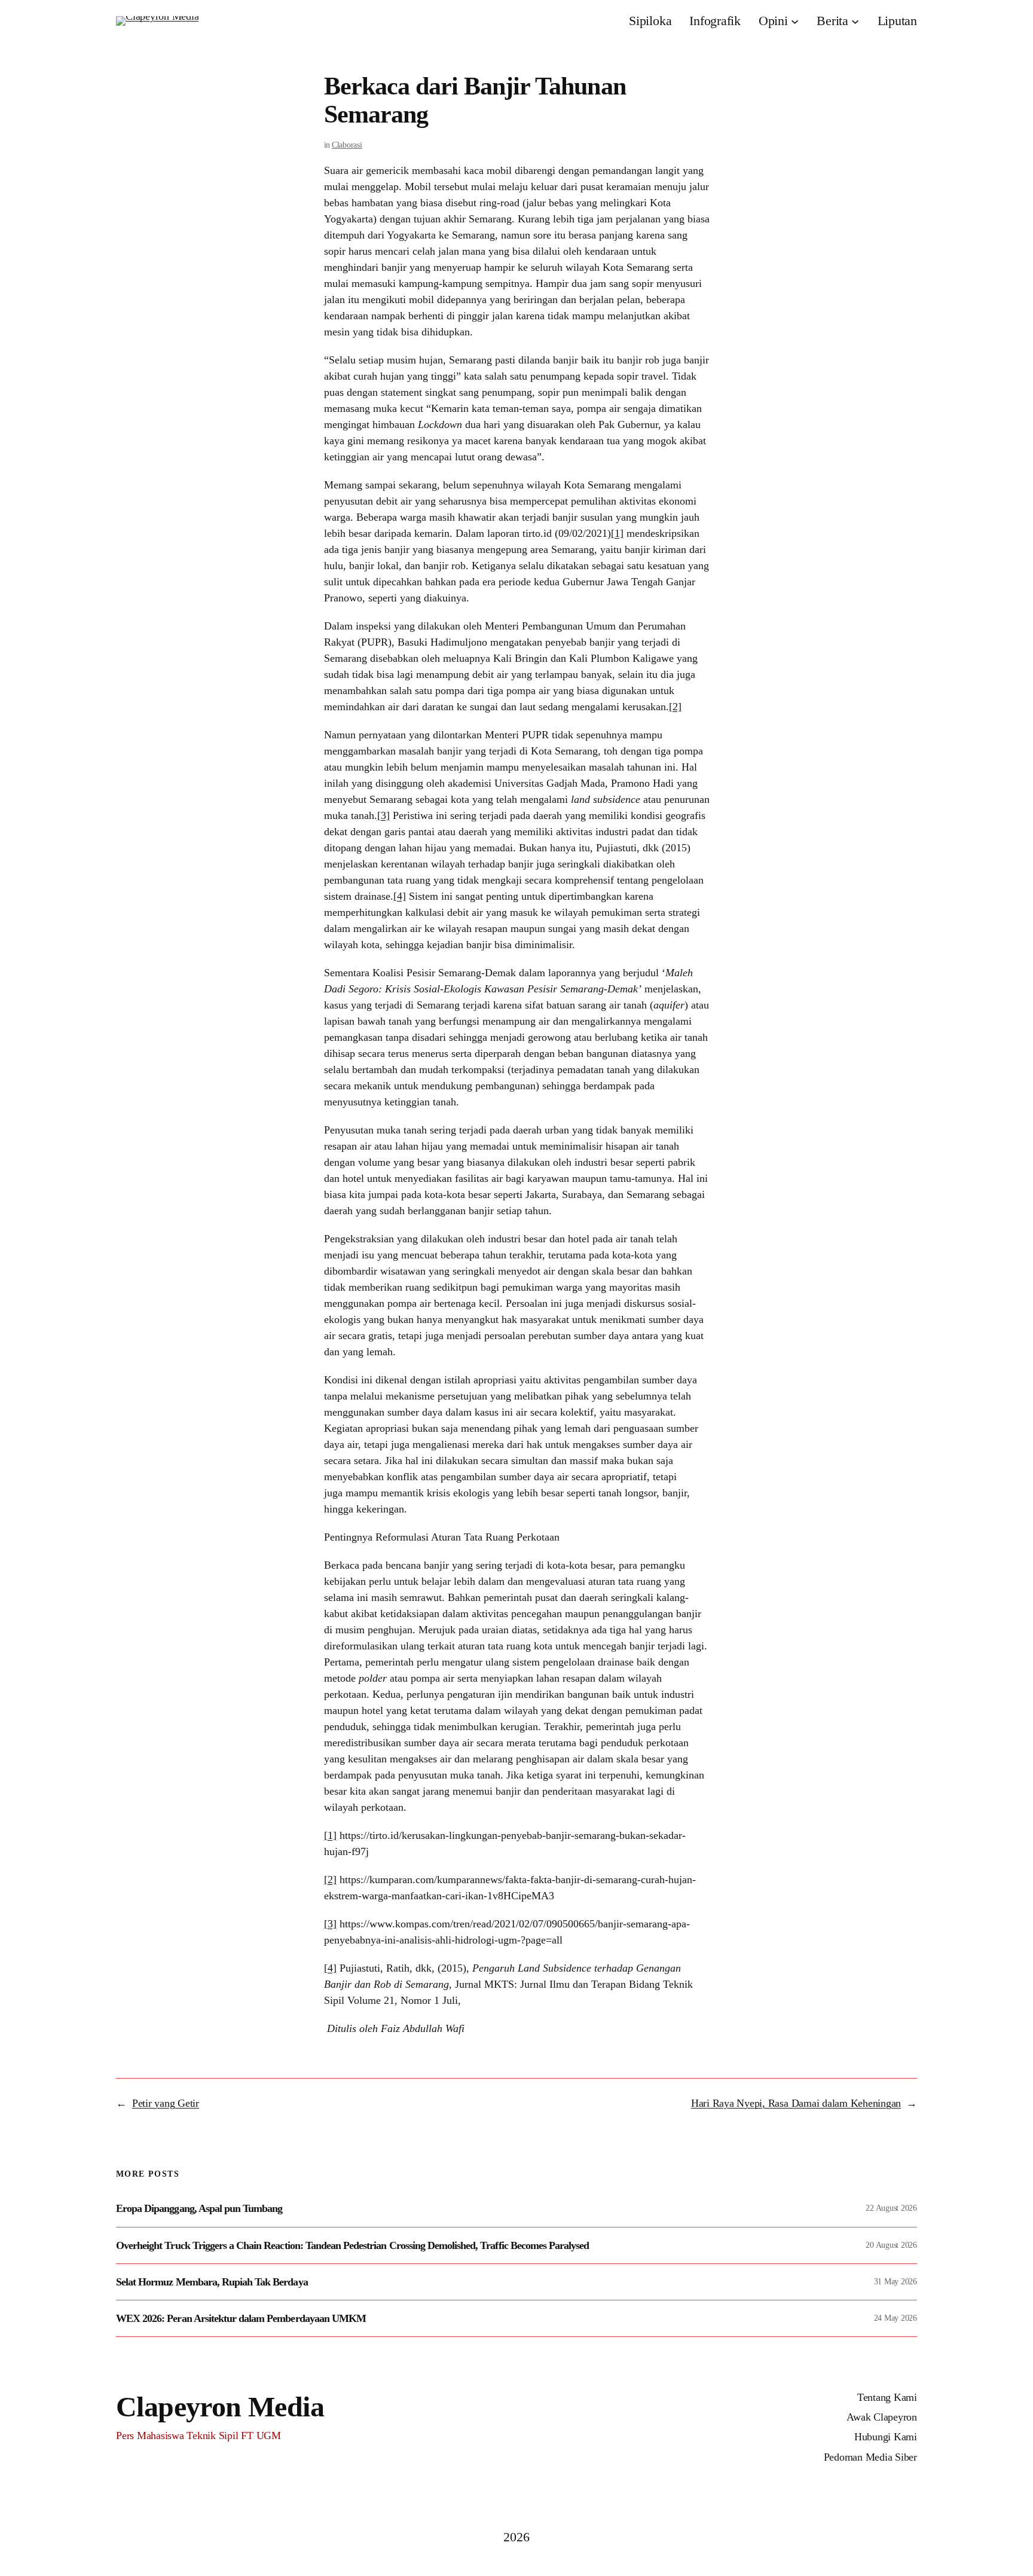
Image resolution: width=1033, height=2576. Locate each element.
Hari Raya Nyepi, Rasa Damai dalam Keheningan (796, 2103)
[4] (400, 896)
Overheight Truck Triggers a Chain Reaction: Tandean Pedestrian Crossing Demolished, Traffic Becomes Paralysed (352, 2245)
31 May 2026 (896, 2282)
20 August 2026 (891, 2245)
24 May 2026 (896, 2318)
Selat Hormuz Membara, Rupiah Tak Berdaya (212, 2282)
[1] (617, 533)
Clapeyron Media (220, 2407)
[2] (675, 707)
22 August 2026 (891, 2208)
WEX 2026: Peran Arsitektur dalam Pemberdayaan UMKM (241, 2318)
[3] (383, 815)
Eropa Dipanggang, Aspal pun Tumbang (199, 2208)
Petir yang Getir (166, 2103)
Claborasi (347, 145)
